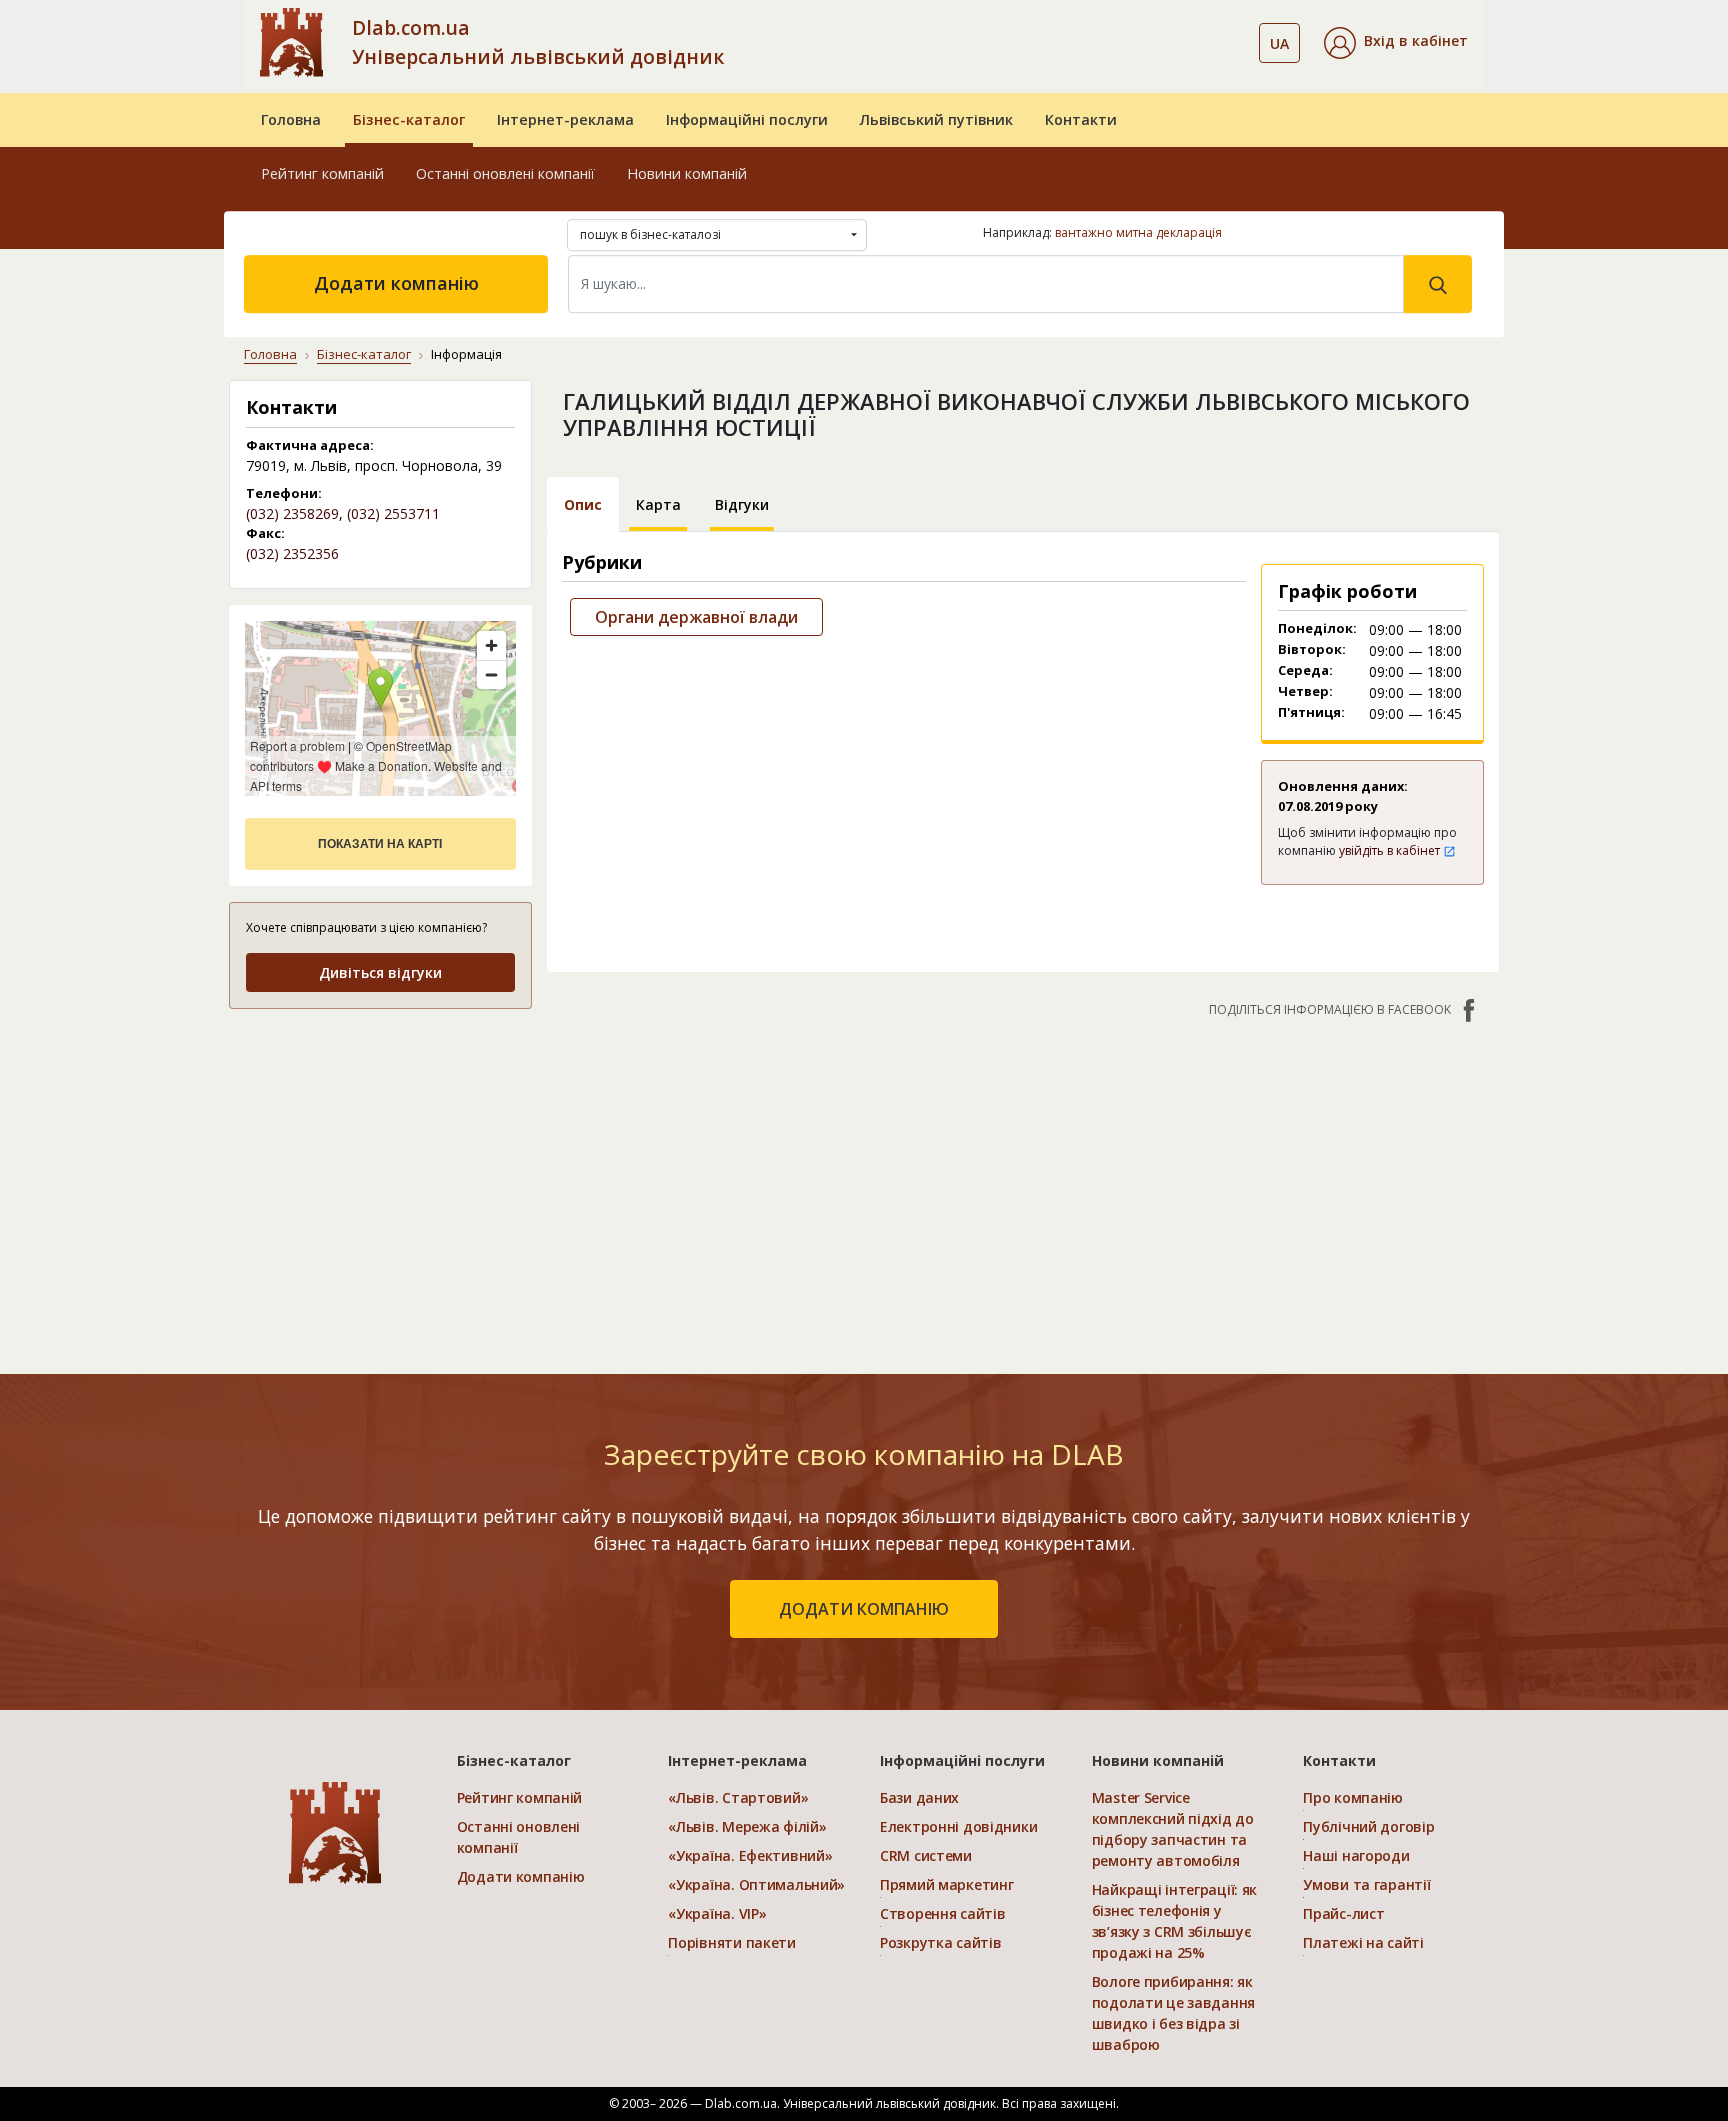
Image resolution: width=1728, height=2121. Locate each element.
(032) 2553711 (393, 513)
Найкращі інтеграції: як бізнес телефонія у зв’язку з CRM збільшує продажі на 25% (1175, 1921)
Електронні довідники (958, 1826)
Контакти (1081, 119)
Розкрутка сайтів (941, 1942)
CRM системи (926, 1855)
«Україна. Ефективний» (750, 1855)
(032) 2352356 (292, 553)
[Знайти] (1438, 284)
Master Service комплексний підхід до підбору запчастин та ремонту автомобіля (1173, 1829)
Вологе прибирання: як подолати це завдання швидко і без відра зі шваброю (1173, 2013)
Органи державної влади (696, 617)
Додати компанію (396, 283)
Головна (291, 119)
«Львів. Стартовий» (738, 1797)
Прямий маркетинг (947, 1884)
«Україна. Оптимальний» (756, 1884)
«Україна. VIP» (717, 1913)
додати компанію (864, 1609)
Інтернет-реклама (565, 119)
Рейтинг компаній (322, 173)
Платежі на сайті (1363, 1942)
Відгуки (742, 504)
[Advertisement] (380, 1151)
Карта (658, 504)
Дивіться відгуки (380, 972)
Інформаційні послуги (747, 119)
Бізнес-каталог (409, 119)
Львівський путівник (936, 119)
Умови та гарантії (1366, 1884)
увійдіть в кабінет (1391, 850)
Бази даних (919, 1797)
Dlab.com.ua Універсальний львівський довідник (538, 42)
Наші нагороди (1356, 1855)
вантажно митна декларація (1138, 232)
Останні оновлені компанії (505, 173)
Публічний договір (1368, 1826)
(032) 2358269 (292, 513)
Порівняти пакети (732, 1942)
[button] (1396, 43)
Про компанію (1353, 1797)
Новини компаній (687, 173)
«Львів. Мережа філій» (747, 1826)
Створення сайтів (943, 1913)
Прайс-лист (1343, 1913)
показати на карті (380, 844)
